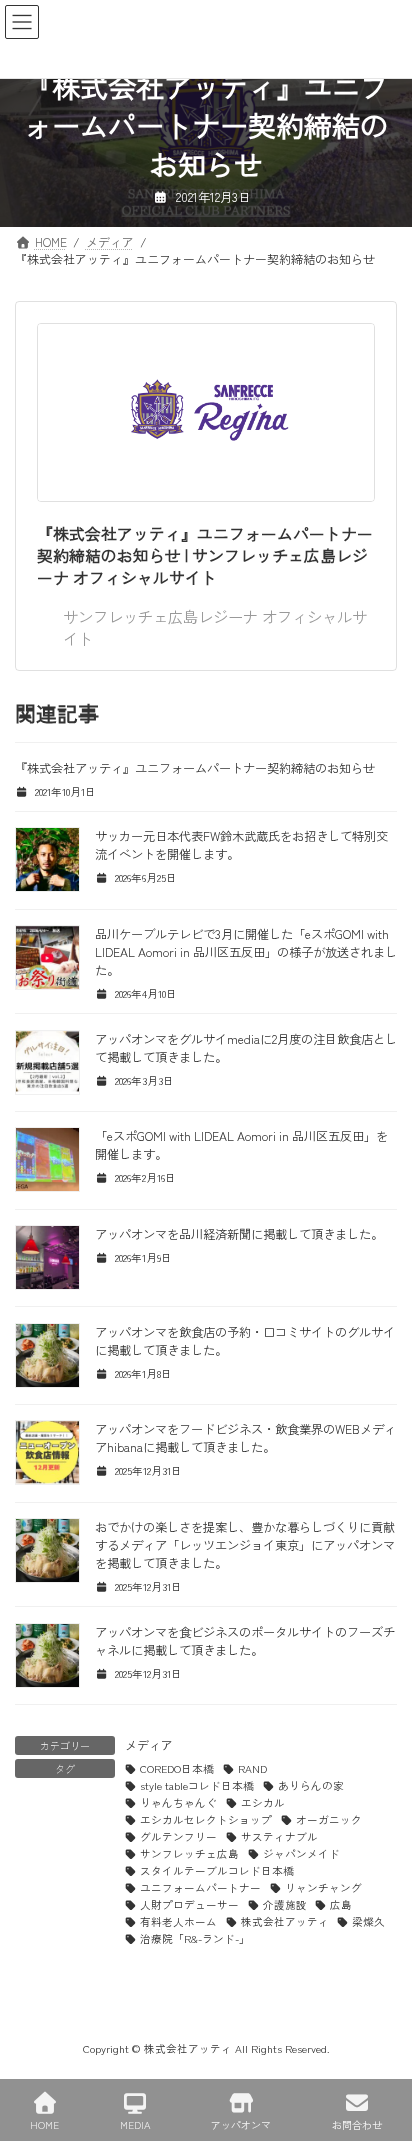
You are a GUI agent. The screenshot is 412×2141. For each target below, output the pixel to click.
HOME (44, 2124)
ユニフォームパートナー (200, 1887)
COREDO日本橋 (177, 1768)
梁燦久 (368, 1921)
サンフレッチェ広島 (189, 1853)
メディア (149, 1744)
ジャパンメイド (301, 1853)
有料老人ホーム (178, 1921)
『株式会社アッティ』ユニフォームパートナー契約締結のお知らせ (195, 768)
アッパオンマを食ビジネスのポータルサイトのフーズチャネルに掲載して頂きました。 (245, 1641)
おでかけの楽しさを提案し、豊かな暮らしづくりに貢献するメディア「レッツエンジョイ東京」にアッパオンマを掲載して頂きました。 (245, 1545)
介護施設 (285, 1904)
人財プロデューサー (189, 1904)
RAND (252, 1768)
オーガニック (329, 1819)
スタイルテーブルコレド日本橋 (217, 1870)
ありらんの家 (311, 1785)
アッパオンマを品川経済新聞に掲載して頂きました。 (239, 1234)
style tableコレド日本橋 (197, 1785)
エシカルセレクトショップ (206, 1819)
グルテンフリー (178, 1836)
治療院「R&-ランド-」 (195, 1938)
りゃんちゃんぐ (178, 1802)
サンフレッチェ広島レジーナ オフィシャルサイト (215, 627)
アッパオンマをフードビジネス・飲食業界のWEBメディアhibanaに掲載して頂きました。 (245, 1438)
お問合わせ (357, 2124)
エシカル (263, 1802)
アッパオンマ (241, 2124)
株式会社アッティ (285, 1921)
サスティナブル (279, 1836)
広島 (341, 1904)
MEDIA (135, 2124)
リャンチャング (323, 1887)
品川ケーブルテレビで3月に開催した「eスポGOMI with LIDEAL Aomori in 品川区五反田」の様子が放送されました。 (246, 952)
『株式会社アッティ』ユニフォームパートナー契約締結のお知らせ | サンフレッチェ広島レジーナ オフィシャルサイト (205, 555)
